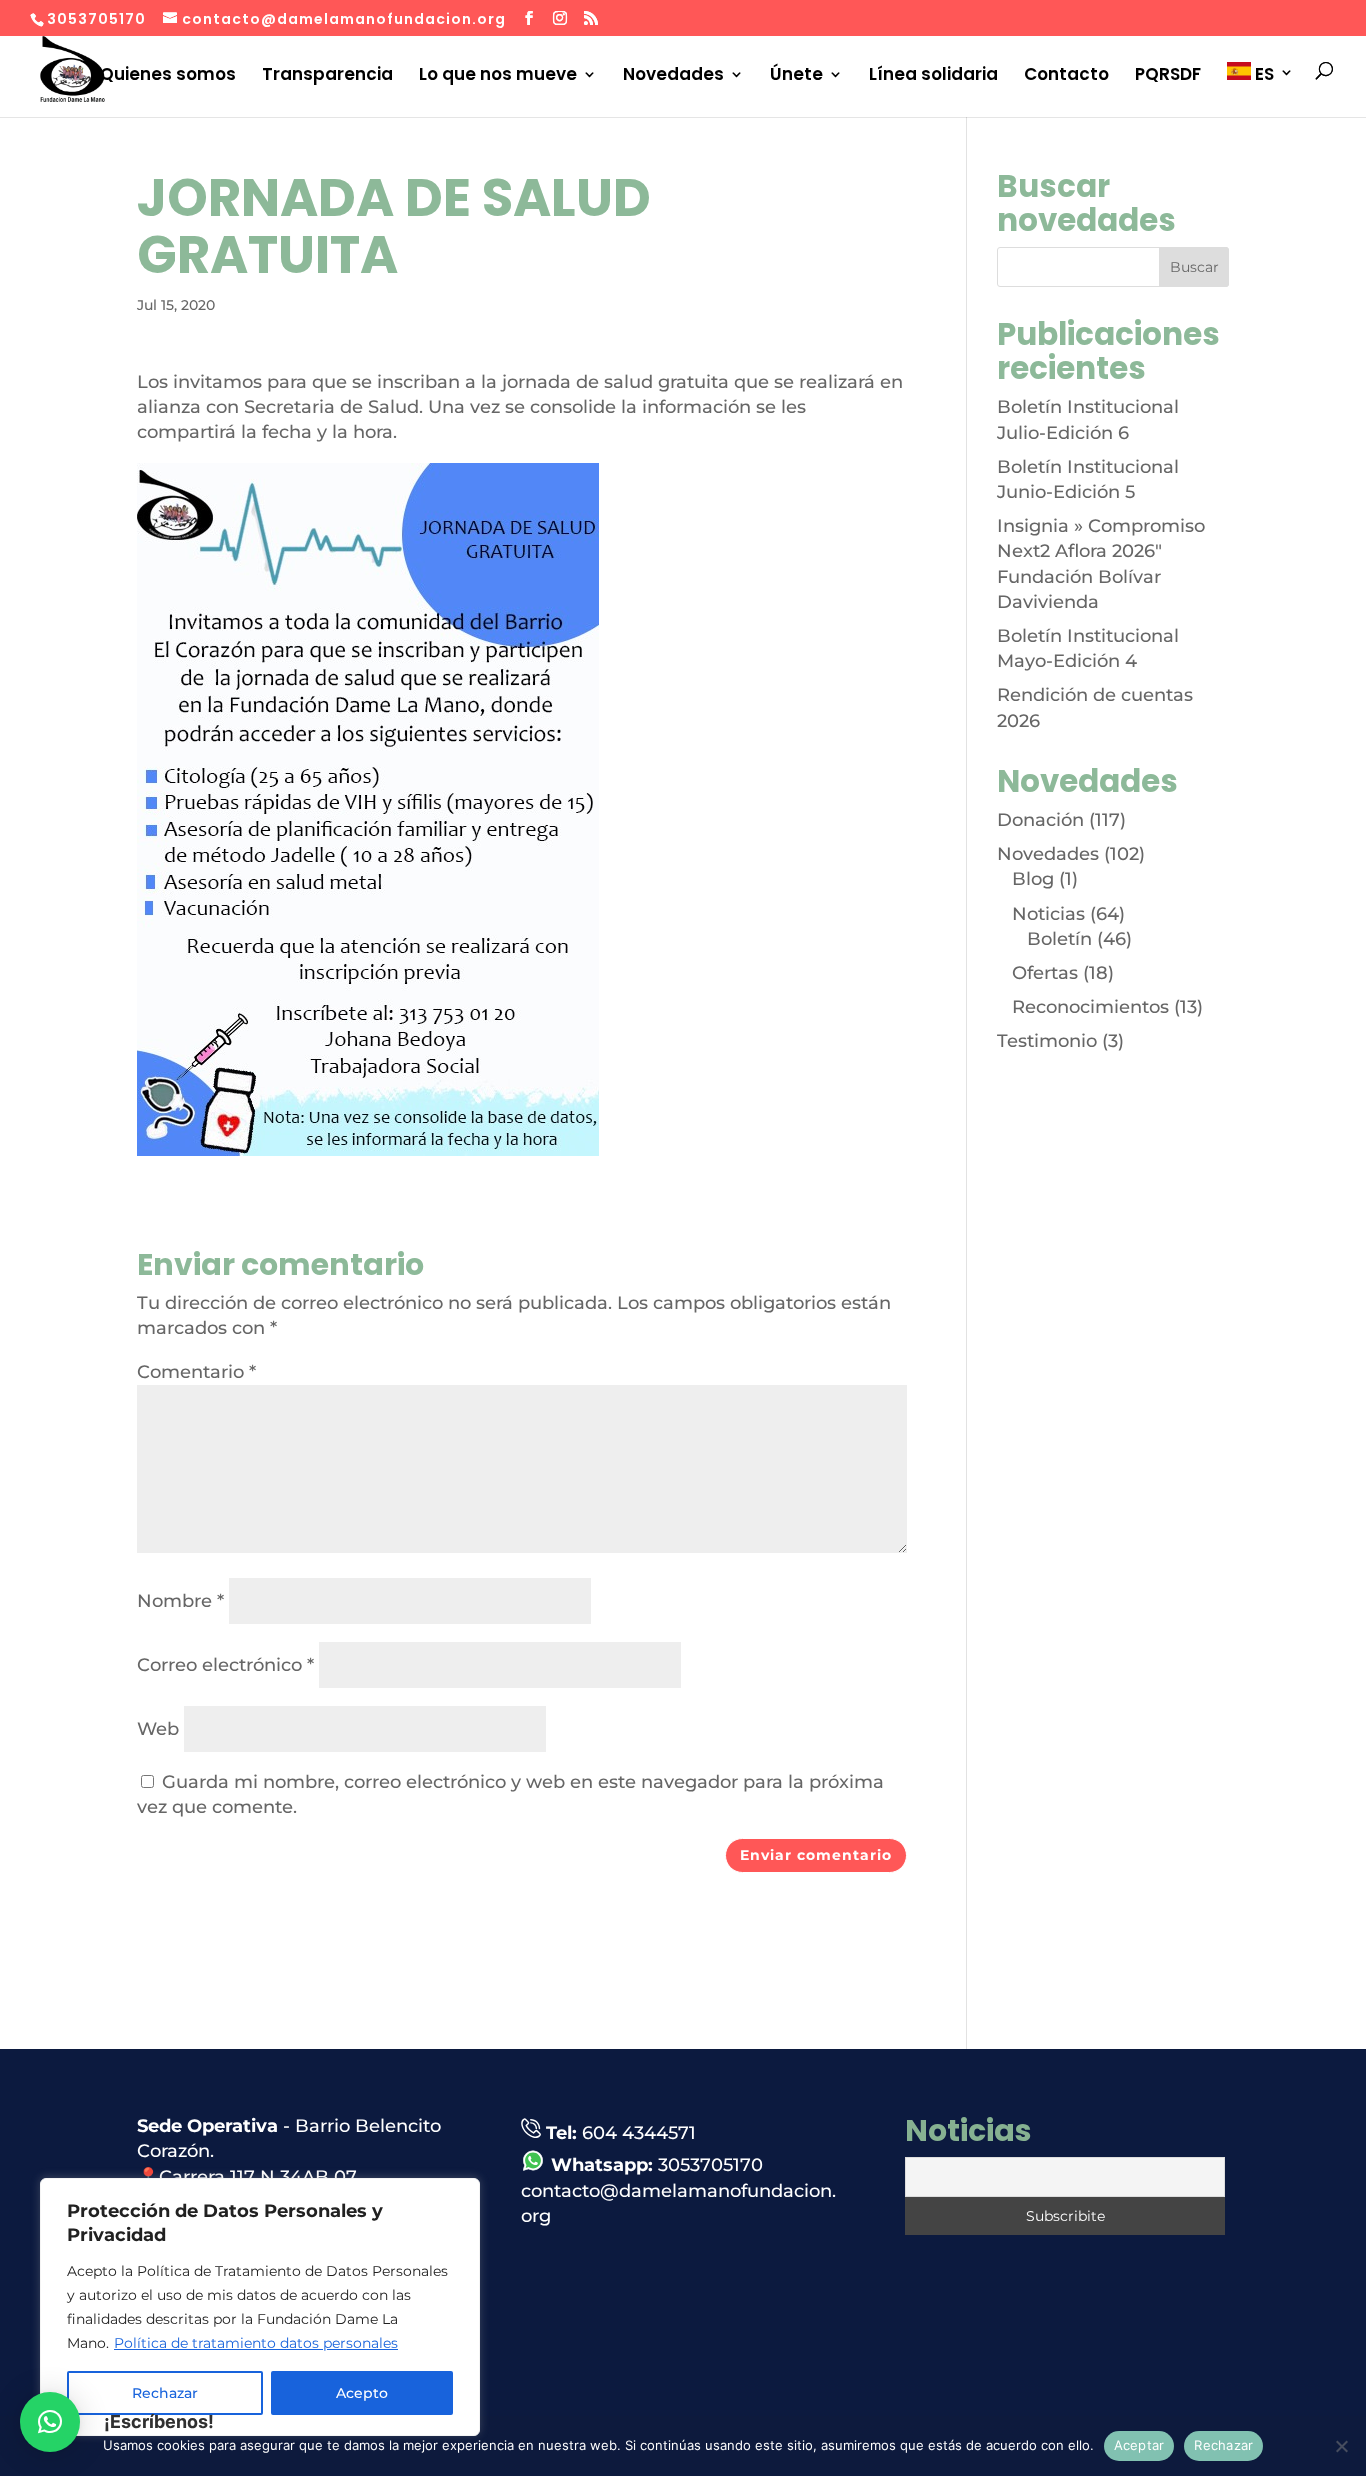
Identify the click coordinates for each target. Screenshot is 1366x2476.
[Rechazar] (1341, 2446)
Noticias (1048, 914)
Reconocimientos (1090, 1007)
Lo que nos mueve (498, 75)
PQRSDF (1168, 75)
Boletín (1059, 939)
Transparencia (327, 75)
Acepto (362, 2393)
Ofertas (1045, 973)
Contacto (1066, 75)
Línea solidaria (933, 75)
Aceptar (1139, 2445)
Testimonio (1047, 1041)
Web (158, 1729)
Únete (796, 75)
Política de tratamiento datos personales (256, 2343)
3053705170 (710, 2165)
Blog (1033, 879)
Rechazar (1223, 2445)
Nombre (180, 1601)
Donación (1040, 820)
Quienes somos (168, 75)
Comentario (196, 1372)
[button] (50, 2422)
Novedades (673, 75)
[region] (260, 2307)
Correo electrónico (225, 1665)
